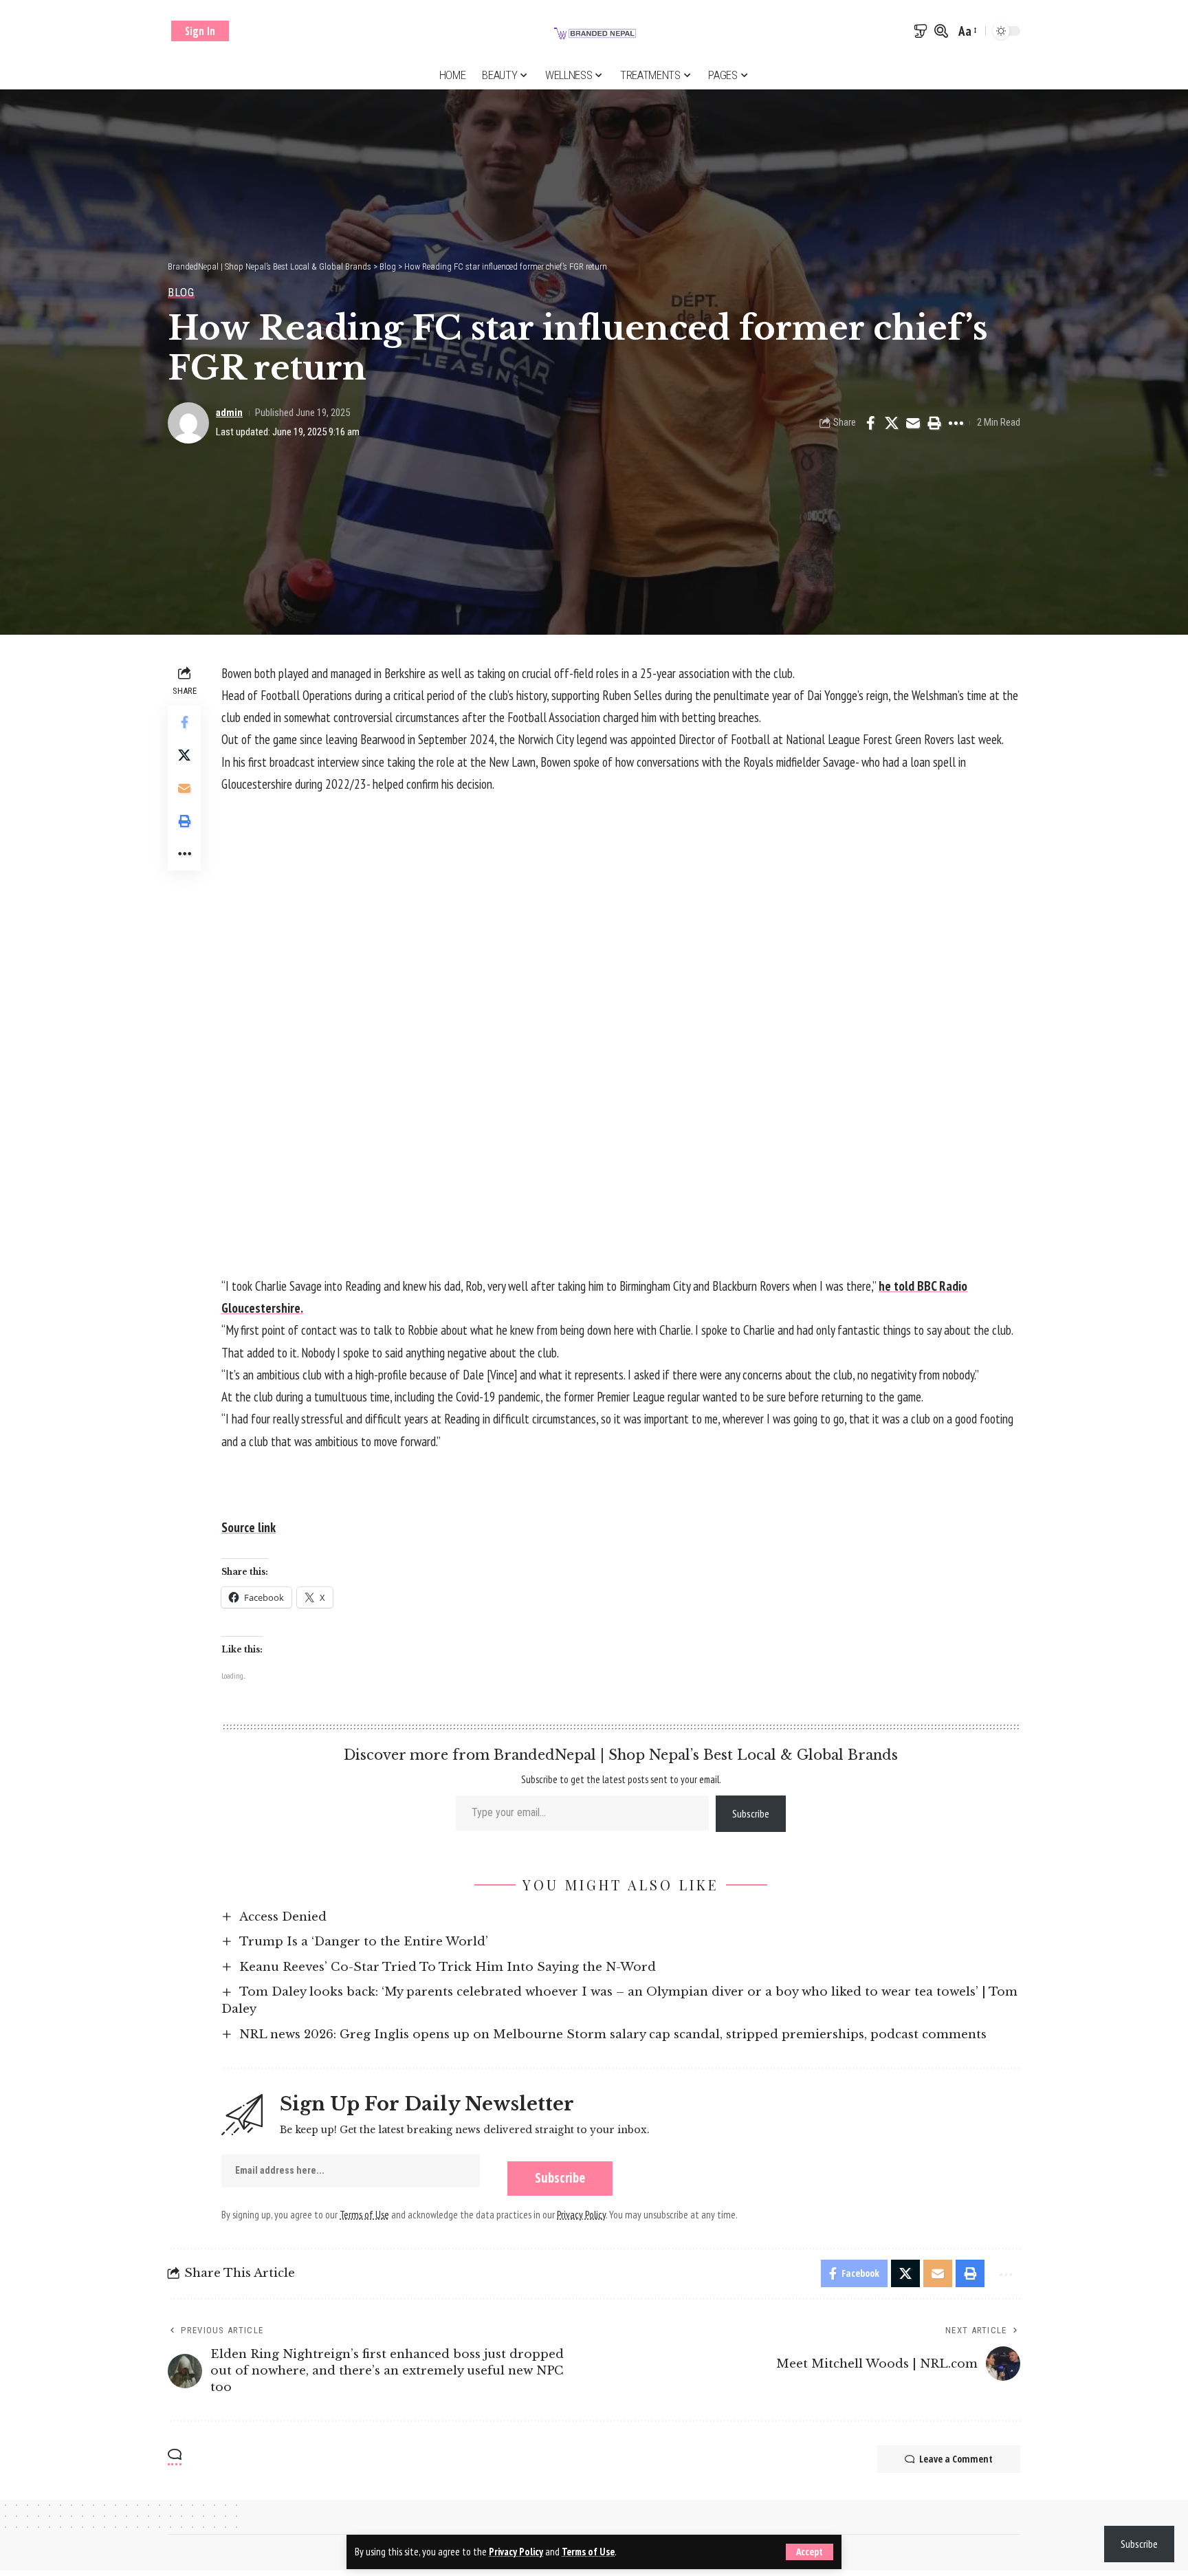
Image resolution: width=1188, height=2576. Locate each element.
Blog (181, 293)
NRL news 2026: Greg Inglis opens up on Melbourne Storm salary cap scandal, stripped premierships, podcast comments (613, 2034)
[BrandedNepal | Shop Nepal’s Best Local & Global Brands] (594, 31)
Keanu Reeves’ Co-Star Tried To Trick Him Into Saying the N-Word (448, 1967)
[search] (941, 31)
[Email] (913, 423)
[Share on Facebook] (870, 423)
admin (229, 413)
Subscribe (751, 1813)
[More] (956, 423)
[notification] (921, 31)
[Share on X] (892, 423)
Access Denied (283, 1917)
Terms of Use (588, 2552)
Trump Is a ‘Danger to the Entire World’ (364, 1942)
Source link (249, 1527)
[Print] (934, 423)
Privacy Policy (516, 2552)
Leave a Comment (956, 2459)
